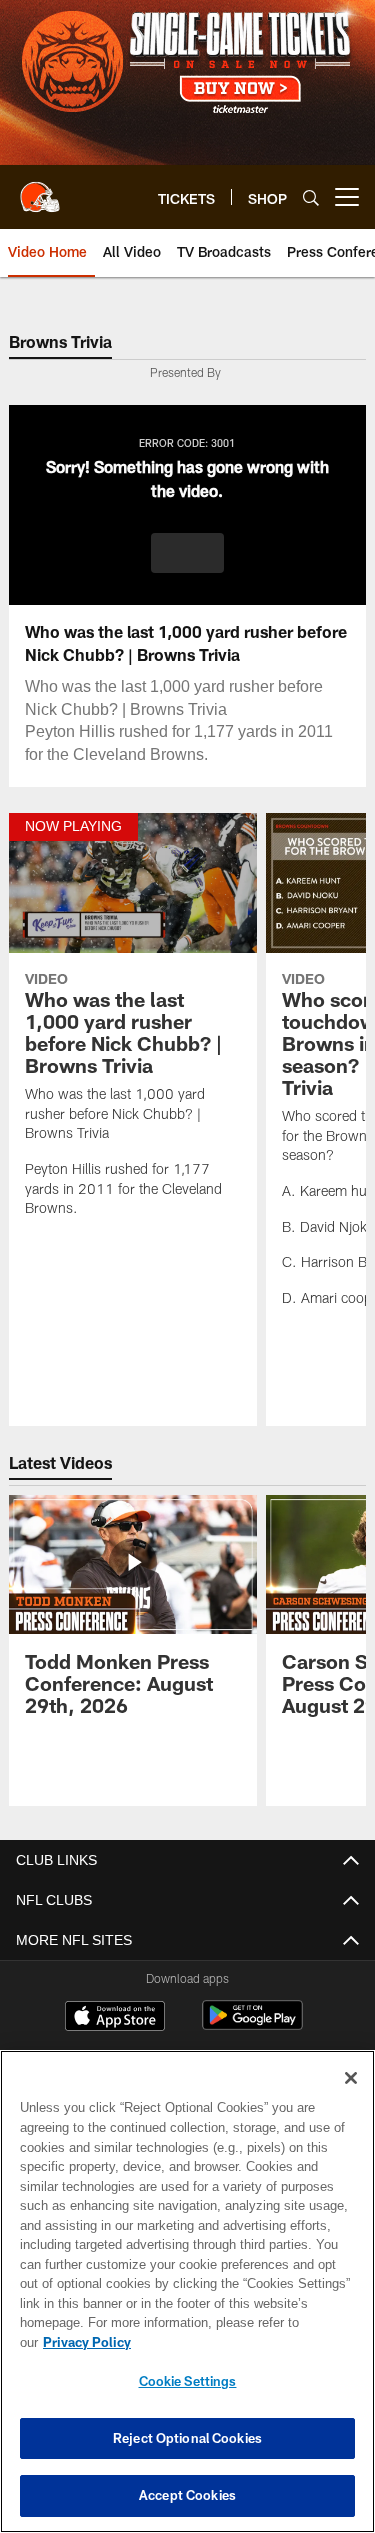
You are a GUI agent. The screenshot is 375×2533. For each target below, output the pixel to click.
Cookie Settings (188, 2381)
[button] (187, 553)
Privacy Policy (241, 2342)
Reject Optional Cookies (187, 2438)
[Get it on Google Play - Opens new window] (252, 2025)
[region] (187, 2301)
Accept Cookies (187, 2495)
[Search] (311, 197)
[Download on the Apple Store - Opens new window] (115, 2018)
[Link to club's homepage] (40, 189)
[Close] (351, 2098)
